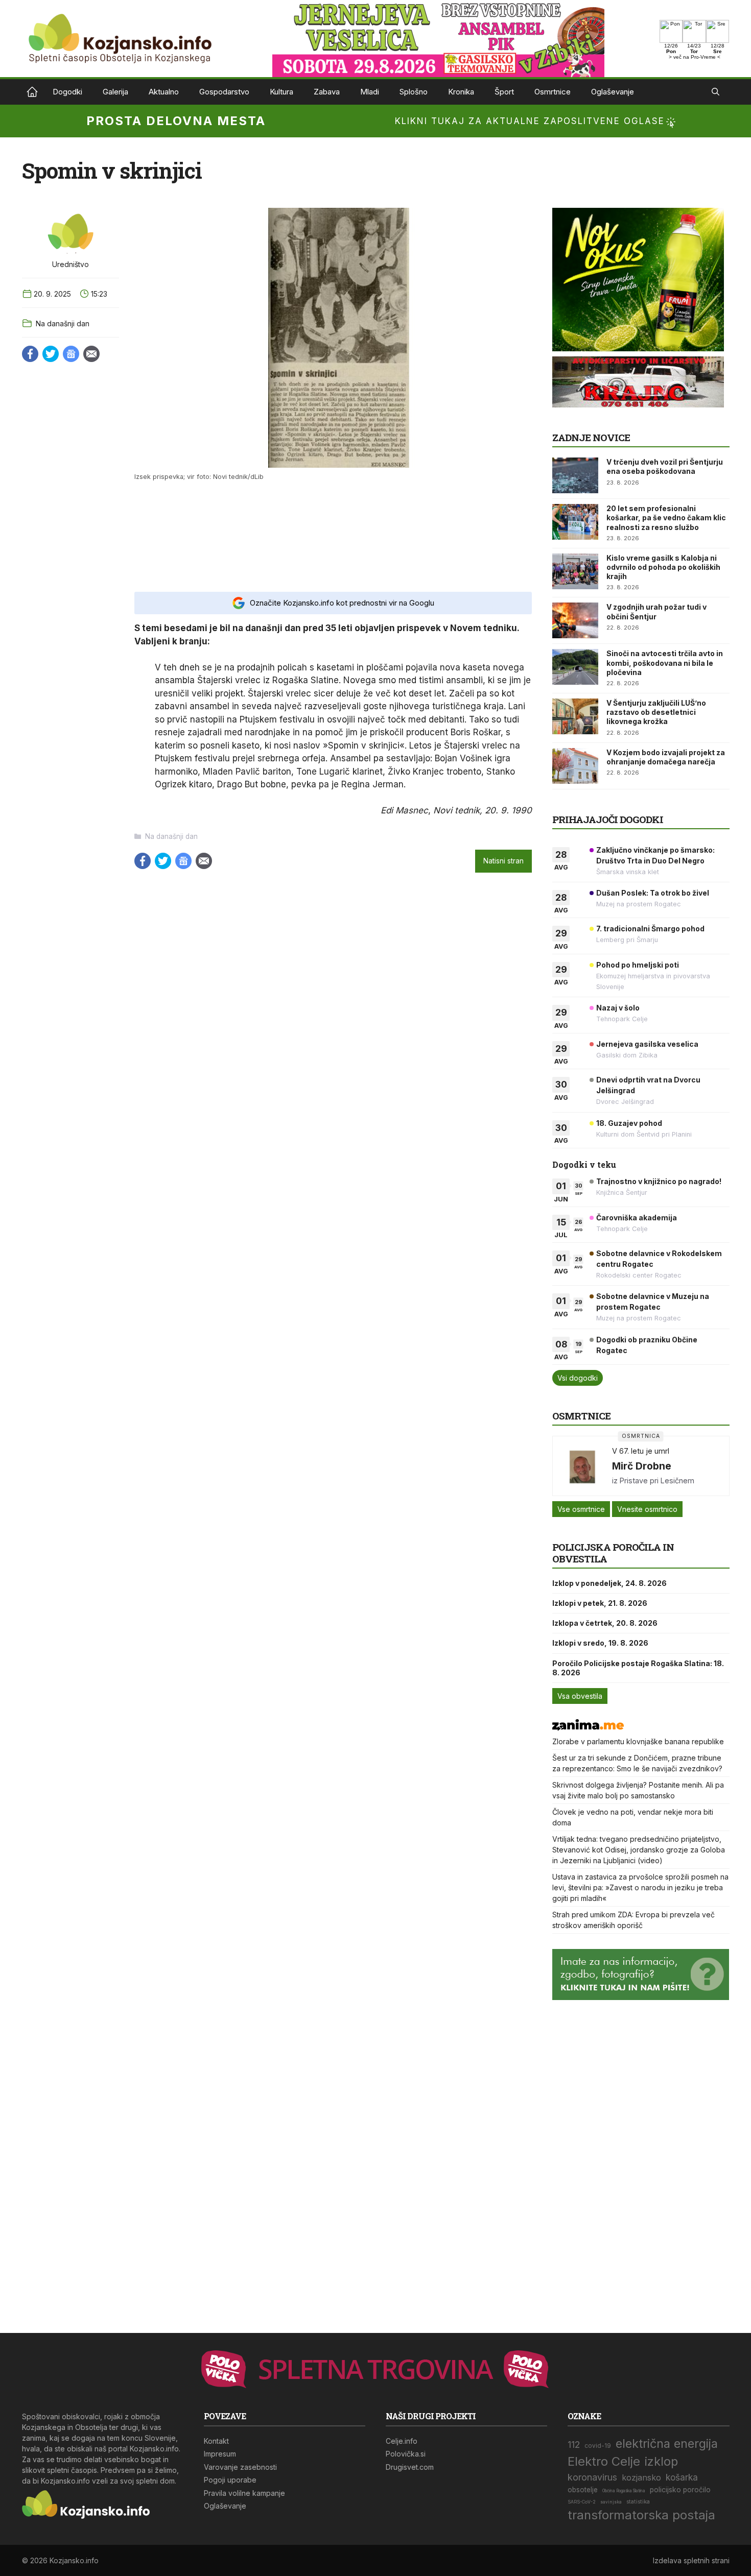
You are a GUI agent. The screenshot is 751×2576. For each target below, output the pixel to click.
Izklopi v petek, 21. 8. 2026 (600, 1603)
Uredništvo (71, 264)
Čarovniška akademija (637, 1218)
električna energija (667, 2443)
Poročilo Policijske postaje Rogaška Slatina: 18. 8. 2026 (638, 1668)
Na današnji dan (63, 323)
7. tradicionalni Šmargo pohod (650, 929)
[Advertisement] (333, 536)
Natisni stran (503, 861)
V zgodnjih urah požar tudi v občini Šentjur (656, 611)
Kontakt (216, 2441)
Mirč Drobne (642, 1466)
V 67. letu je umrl (641, 1451)
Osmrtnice (553, 92)
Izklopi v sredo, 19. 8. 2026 (600, 1643)
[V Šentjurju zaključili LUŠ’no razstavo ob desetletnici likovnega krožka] (575, 716)
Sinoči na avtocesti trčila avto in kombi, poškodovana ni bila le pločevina (665, 663)
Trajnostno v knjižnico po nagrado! (659, 1181)
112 (574, 2445)
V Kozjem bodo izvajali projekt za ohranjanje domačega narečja (666, 757)
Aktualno (164, 92)
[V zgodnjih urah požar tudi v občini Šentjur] (575, 620)
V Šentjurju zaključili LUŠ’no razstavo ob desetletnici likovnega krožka (656, 712)
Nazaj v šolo (618, 1008)
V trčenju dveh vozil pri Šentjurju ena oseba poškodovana (665, 466)
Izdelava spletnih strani (691, 2560)
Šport (504, 92)
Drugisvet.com (410, 2467)
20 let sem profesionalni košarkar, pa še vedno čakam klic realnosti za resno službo (666, 517)
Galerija (115, 92)
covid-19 (598, 2446)
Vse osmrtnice (581, 1509)
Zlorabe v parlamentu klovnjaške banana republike (638, 1741)
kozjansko (641, 2477)
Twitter (51, 354)
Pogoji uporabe (230, 2480)
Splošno (414, 92)
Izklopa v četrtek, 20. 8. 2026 (605, 1623)
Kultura (281, 92)
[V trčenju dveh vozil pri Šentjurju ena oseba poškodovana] (575, 475)
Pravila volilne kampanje (244, 2493)
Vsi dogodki (578, 1378)
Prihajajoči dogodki (608, 819)
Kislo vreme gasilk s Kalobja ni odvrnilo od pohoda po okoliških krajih (663, 567)
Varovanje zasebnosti (240, 2467)
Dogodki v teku (584, 1164)
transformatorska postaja (641, 2515)
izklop (661, 2461)
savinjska (611, 2502)
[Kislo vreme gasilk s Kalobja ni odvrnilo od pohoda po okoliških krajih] (575, 571)
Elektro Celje (604, 2461)
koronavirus (592, 2477)
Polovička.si (406, 2454)
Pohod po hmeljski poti (638, 965)
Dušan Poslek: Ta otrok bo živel (653, 893)
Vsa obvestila (580, 1696)
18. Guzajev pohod (629, 1123)
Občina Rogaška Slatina (624, 2491)
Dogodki (67, 92)
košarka (682, 2477)
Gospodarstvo (224, 92)
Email (91, 354)
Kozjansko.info (32, 92)
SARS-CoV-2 (582, 2502)
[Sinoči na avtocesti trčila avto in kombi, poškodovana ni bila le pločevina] (575, 667)
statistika (638, 2502)
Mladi (370, 92)
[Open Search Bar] (715, 92)
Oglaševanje (613, 92)
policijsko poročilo (680, 2490)
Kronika (461, 92)
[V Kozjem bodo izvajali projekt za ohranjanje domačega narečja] (575, 766)
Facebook (30, 354)
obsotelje (583, 2490)
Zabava (327, 92)
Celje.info (402, 2441)
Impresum (220, 2454)
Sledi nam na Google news (71, 354)
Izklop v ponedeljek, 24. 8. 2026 (609, 1583)
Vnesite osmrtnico (647, 1509)
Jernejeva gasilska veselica (647, 1044)
